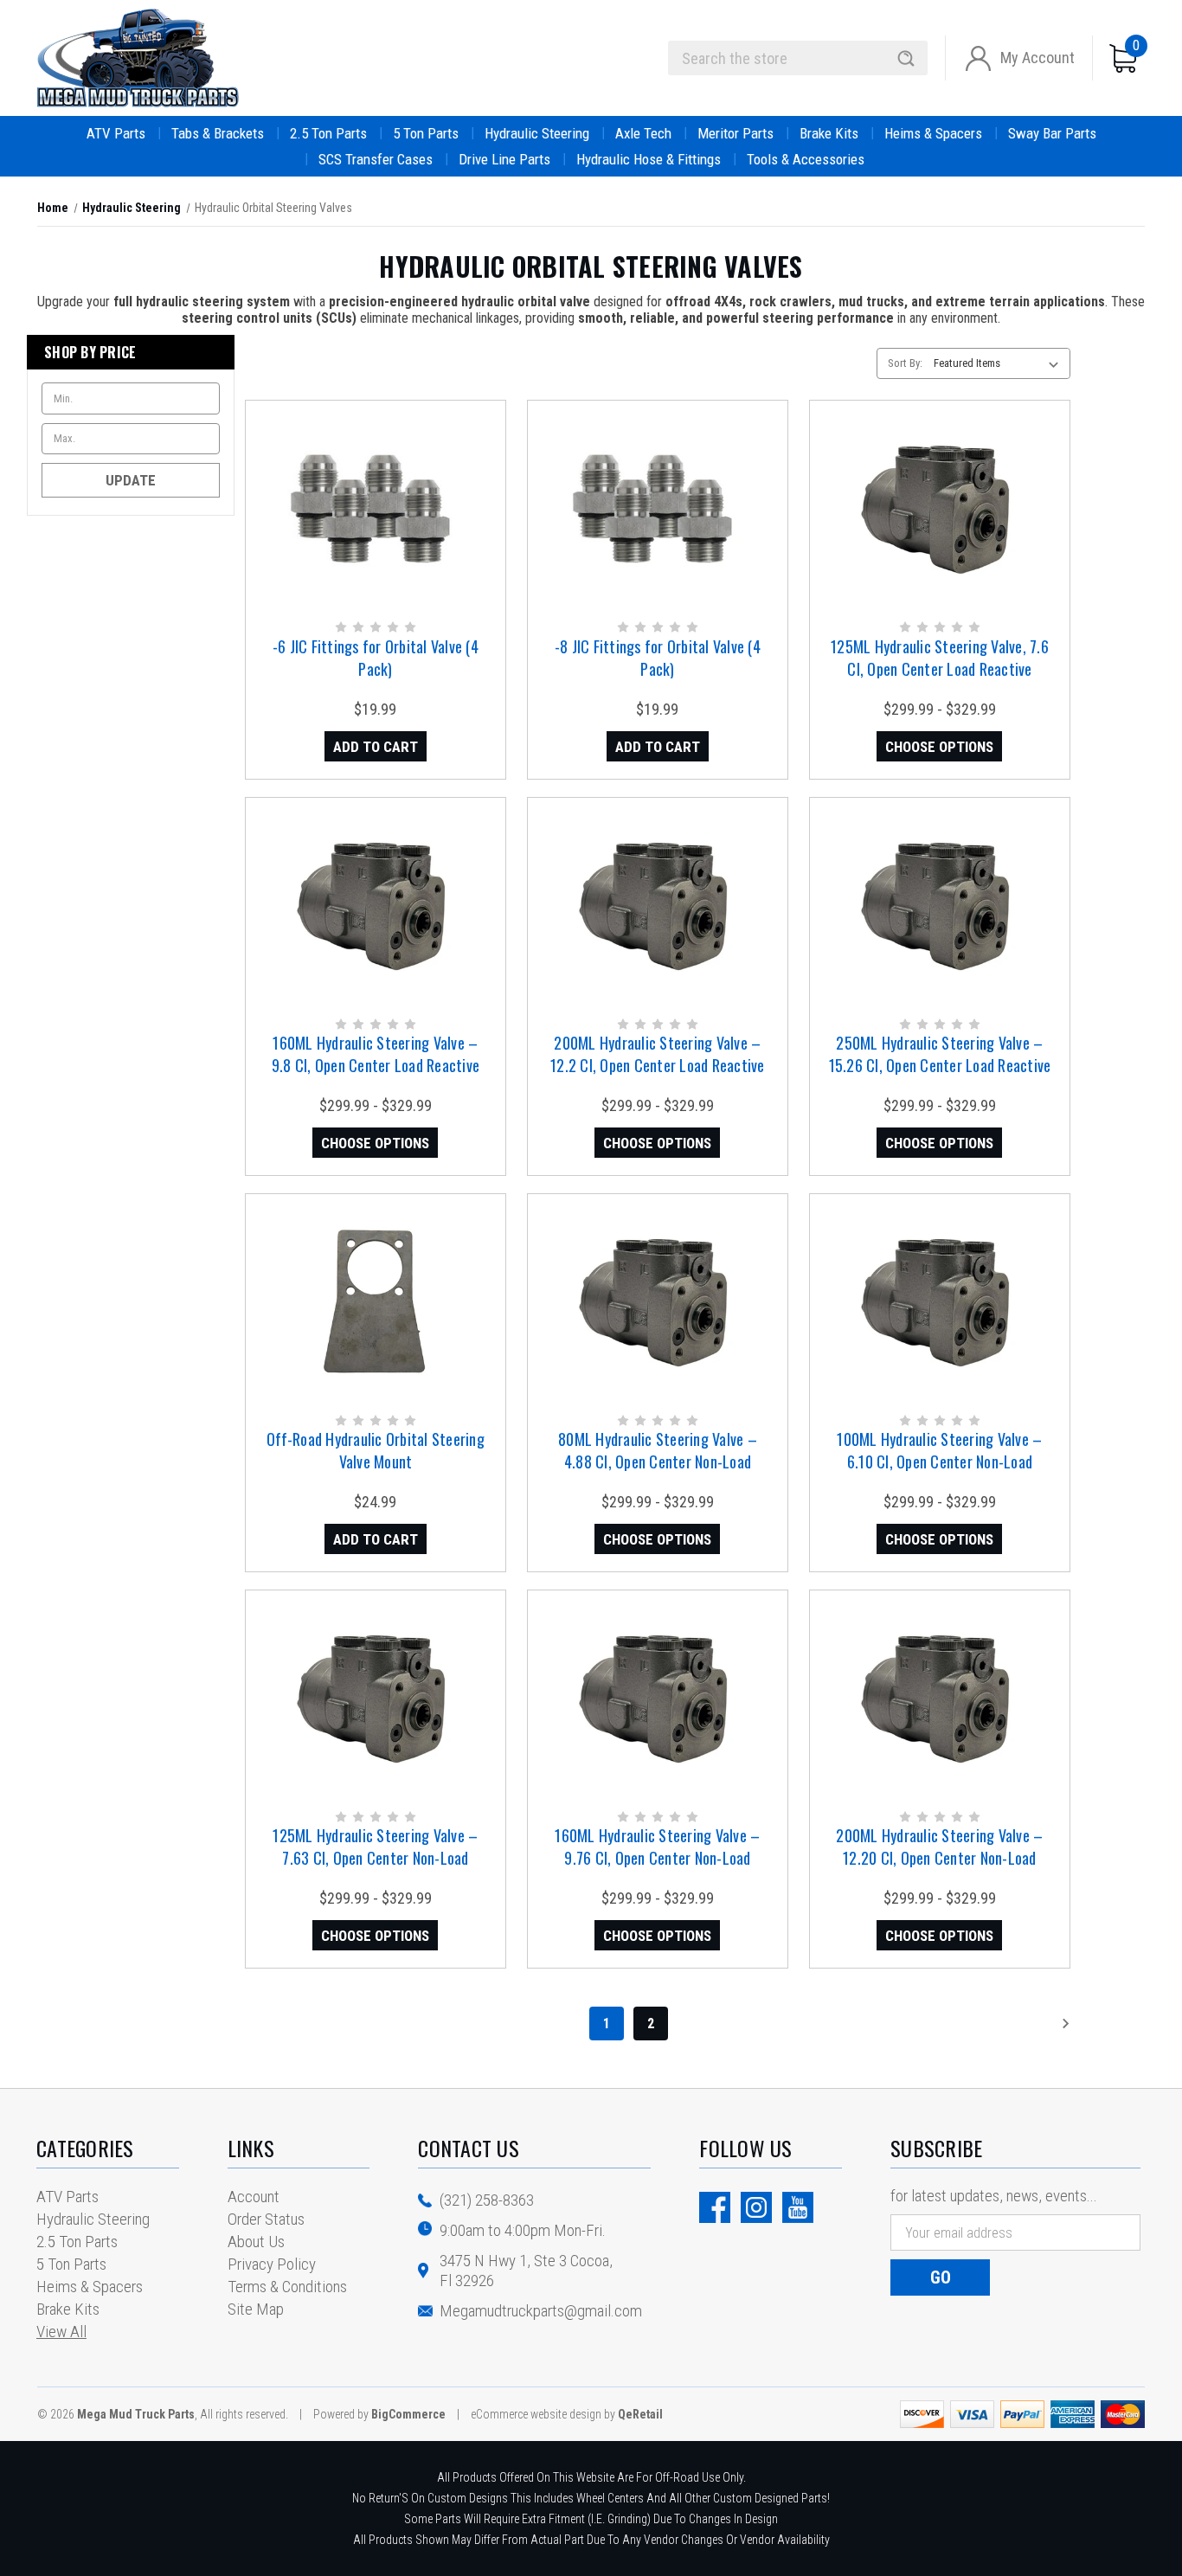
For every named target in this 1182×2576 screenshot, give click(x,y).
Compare (370, 527)
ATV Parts (116, 133)
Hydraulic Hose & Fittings (649, 159)
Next (1040, 2024)
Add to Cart (376, 747)
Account (254, 2197)
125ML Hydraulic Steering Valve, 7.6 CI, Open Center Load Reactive (940, 658)
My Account (1037, 58)
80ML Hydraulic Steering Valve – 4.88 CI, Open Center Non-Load (658, 1450)
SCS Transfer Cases (376, 159)
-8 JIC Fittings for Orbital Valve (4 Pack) (658, 658)
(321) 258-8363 (487, 2200)
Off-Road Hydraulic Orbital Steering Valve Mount (376, 1450)
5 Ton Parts (426, 133)
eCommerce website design (536, 2414)
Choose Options (939, 747)
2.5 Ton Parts (328, 133)
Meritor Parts (736, 133)
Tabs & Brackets (218, 133)
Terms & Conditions (287, 2287)
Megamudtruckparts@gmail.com (541, 2311)
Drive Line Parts (504, 159)
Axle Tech (643, 133)
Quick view (374, 491)
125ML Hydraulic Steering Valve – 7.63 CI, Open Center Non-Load (375, 1847)
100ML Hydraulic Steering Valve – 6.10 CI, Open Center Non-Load (939, 1450)
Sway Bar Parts (1052, 133)
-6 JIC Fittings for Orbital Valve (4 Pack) (376, 658)
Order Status (266, 2219)
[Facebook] (715, 2207)
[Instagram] (756, 2207)
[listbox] (1000, 363)
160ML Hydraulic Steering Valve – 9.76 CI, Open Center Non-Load (657, 1847)
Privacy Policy (272, 2264)
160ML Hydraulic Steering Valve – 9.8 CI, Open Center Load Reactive (376, 1054)
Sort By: (905, 363)
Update (131, 480)
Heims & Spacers (933, 133)
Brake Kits (829, 133)
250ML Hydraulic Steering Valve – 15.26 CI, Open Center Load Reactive (940, 1054)
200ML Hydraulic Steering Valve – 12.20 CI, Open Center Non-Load (939, 1847)
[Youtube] (798, 2207)
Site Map (256, 2309)
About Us (256, 2242)
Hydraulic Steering (537, 133)
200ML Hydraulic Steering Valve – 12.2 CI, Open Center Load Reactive (658, 1054)
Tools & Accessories (806, 159)
